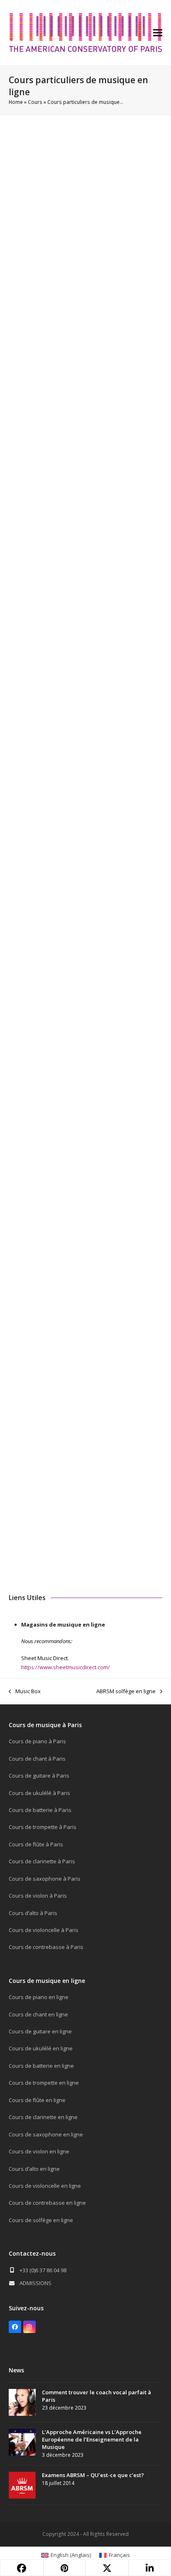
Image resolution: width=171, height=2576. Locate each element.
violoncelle (84, 393)
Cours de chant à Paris (37, 1759)
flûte (51, 415)
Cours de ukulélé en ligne (41, 2048)
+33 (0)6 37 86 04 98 (43, 2270)
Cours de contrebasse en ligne (47, 2203)
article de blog (50, 1067)
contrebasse (77, 1276)
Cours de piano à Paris (37, 1741)
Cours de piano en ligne (39, 1997)
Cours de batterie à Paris (40, 1810)
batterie (115, 404)
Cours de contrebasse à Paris (46, 1947)
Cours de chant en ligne (38, 2014)
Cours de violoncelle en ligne (45, 2186)
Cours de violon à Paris (38, 1896)
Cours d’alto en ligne (34, 2169)
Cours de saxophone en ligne (46, 2134)
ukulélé (88, 404)
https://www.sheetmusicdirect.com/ (66, 1667)
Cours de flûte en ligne (37, 2100)
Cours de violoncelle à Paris (44, 1930)
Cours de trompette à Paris (43, 1827)
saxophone (112, 415)
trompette (25, 415)
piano (18, 393)
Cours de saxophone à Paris (45, 1879)
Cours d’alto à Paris (33, 1913)
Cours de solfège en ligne (41, 2220)
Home (16, 102)
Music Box (25, 1692)
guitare (62, 404)
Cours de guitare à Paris (39, 1776)
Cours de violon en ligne (39, 2151)
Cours (35, 102)
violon (39, 393)
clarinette (76, 415)
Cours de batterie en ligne (41, 2066)
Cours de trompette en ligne (44, 2083)
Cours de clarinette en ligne (43, 2117)
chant (141, 415)
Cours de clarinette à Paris (42, 1861)
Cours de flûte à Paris (36, 1844)
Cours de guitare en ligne (40, 2031)
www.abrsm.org (110, 1057)
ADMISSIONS (35, 2283)
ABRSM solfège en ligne (126, 1692)
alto (58, 393)
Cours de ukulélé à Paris (39, 1793)
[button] (158, 33)
